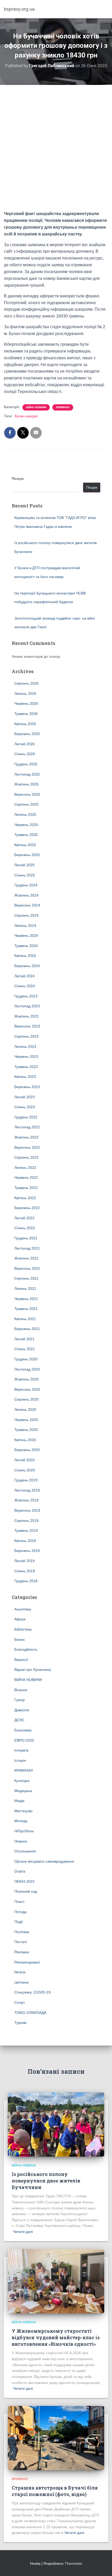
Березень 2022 (27, 1208)
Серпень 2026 (26, 683)
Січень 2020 (25, 1470)
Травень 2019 (26, 1530)
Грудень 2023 (26, 996)
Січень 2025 (25, 875)
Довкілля (22, 1710)
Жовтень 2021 (26, 1258)
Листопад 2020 (27, 1369)
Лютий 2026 (24, 744)
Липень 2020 (25, 1410)
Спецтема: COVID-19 (32, 1992)
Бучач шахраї (26, 416)
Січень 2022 (25, 1228)
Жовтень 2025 (26, 784)
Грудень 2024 (26, 885)
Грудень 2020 (26, 1359)
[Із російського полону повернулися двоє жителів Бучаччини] (56, 2124)
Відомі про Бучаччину (33, 1670)
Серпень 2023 (26, 1036)
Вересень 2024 (27, 905)
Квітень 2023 (25, 1077)
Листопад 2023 (27, 1006)
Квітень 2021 (25, 1319)
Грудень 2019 (26, 1480)
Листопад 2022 (27, 1127)
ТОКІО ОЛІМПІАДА (30, 2013)
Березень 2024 (27, 966)
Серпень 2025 (26, 804)
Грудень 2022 (26, 1117)
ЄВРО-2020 (24, 1740)
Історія (20, 1760)
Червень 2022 (26, 1177)
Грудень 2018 (26, 1581)
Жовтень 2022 (26, 1137)
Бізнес (20, 1639)
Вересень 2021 (27, 1268)
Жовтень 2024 (26, 895)
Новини (21, 1841)
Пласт (19, 1902)
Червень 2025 (26, 825)
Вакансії (21, 1660)
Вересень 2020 (27, 1389)
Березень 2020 (27, 1450)
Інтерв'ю (21, 1750)
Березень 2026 (27, 734)
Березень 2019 (27, 1551)
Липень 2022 (25, 1168)
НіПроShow (24, 1831)
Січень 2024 (25, 986)
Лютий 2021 (24, 1339)
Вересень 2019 (27, 1510)
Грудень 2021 (26, 1238)
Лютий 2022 (24, 1218)
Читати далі (23, 2232)
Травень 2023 (26, 1067)
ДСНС (19, 1720)
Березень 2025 (27, 855)
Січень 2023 (25, 1107)
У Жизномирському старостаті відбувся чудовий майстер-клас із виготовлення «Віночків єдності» (56, 2337)
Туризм (20, 2023)
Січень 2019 (25, 1571)
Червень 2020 (26, 1420)
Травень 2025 (26, 835)
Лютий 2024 (24, 976)
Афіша (20, 1619)
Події (19, 1922)
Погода (20, 1912)
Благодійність (26, 1649)
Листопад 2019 (27, 1490)
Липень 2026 (25, 694)
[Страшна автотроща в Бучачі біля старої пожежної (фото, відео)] (56, 2438)
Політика (22, 1932)
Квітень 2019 (25, 1541)
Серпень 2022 (26, 1157)
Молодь (21, 1821)
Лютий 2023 (24, 1097)
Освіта (20, 1871)
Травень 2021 (26, 1309)
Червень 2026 (26, 703)
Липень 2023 (25, 1047)
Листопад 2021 (27, 1248)
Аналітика (23, 1609)
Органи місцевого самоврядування (44, 1861)
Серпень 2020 (26, 1399)
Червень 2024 (26, 935)
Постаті (21, 1942)
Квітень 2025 (25, 845)
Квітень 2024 (25, 956)
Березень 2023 (27, 1087)
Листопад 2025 (27, 774)
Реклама (22, 1952)
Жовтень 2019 (26, 1500)
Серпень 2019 (26, 1521)
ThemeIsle (73, 2563)
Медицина (23, 1791)
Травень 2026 (26, 714)
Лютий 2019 (24, 1561)
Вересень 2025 (27, 794)
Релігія (20, 1972)
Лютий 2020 (24, 1460)
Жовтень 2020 (26, 1379)
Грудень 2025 (26, 764)
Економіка (23, 1730)
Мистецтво (23, 1811)
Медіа (19, 1801)
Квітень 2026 (25, 724)
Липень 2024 (25, 926)
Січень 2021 (25, 1349)
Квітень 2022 (25, 1198)
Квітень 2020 (25, 1440)
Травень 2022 (26, 1188)
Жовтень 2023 (26, 1016)
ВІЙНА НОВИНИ (36, 407)
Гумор (20, 1700)
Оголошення (25, 1851)
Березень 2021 (27, 1329)
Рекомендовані (27, 1962)
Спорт (20, 2002)
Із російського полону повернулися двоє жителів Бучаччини (46, 2181)
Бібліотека (23, 1629)
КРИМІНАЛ (63, 407)
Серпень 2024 (26, 915)
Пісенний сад (26, 1891)
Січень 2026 (25, 754)
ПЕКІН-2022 (24, 1881)
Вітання (21, 1690)
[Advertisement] (56, 152)
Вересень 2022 (27, 1147)
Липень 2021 (25, 1289)
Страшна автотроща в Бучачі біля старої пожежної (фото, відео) (55, 2491)
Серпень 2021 (26, 1278)
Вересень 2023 (27, 1026)
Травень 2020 (26, 1430)
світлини (21, 1982)
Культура (22, 1781)
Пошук (18, 478)
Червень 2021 (26, 1299)
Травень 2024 (26, 946)
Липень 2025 (25, 815)
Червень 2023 (26, 1056)
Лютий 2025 (24, 865)
